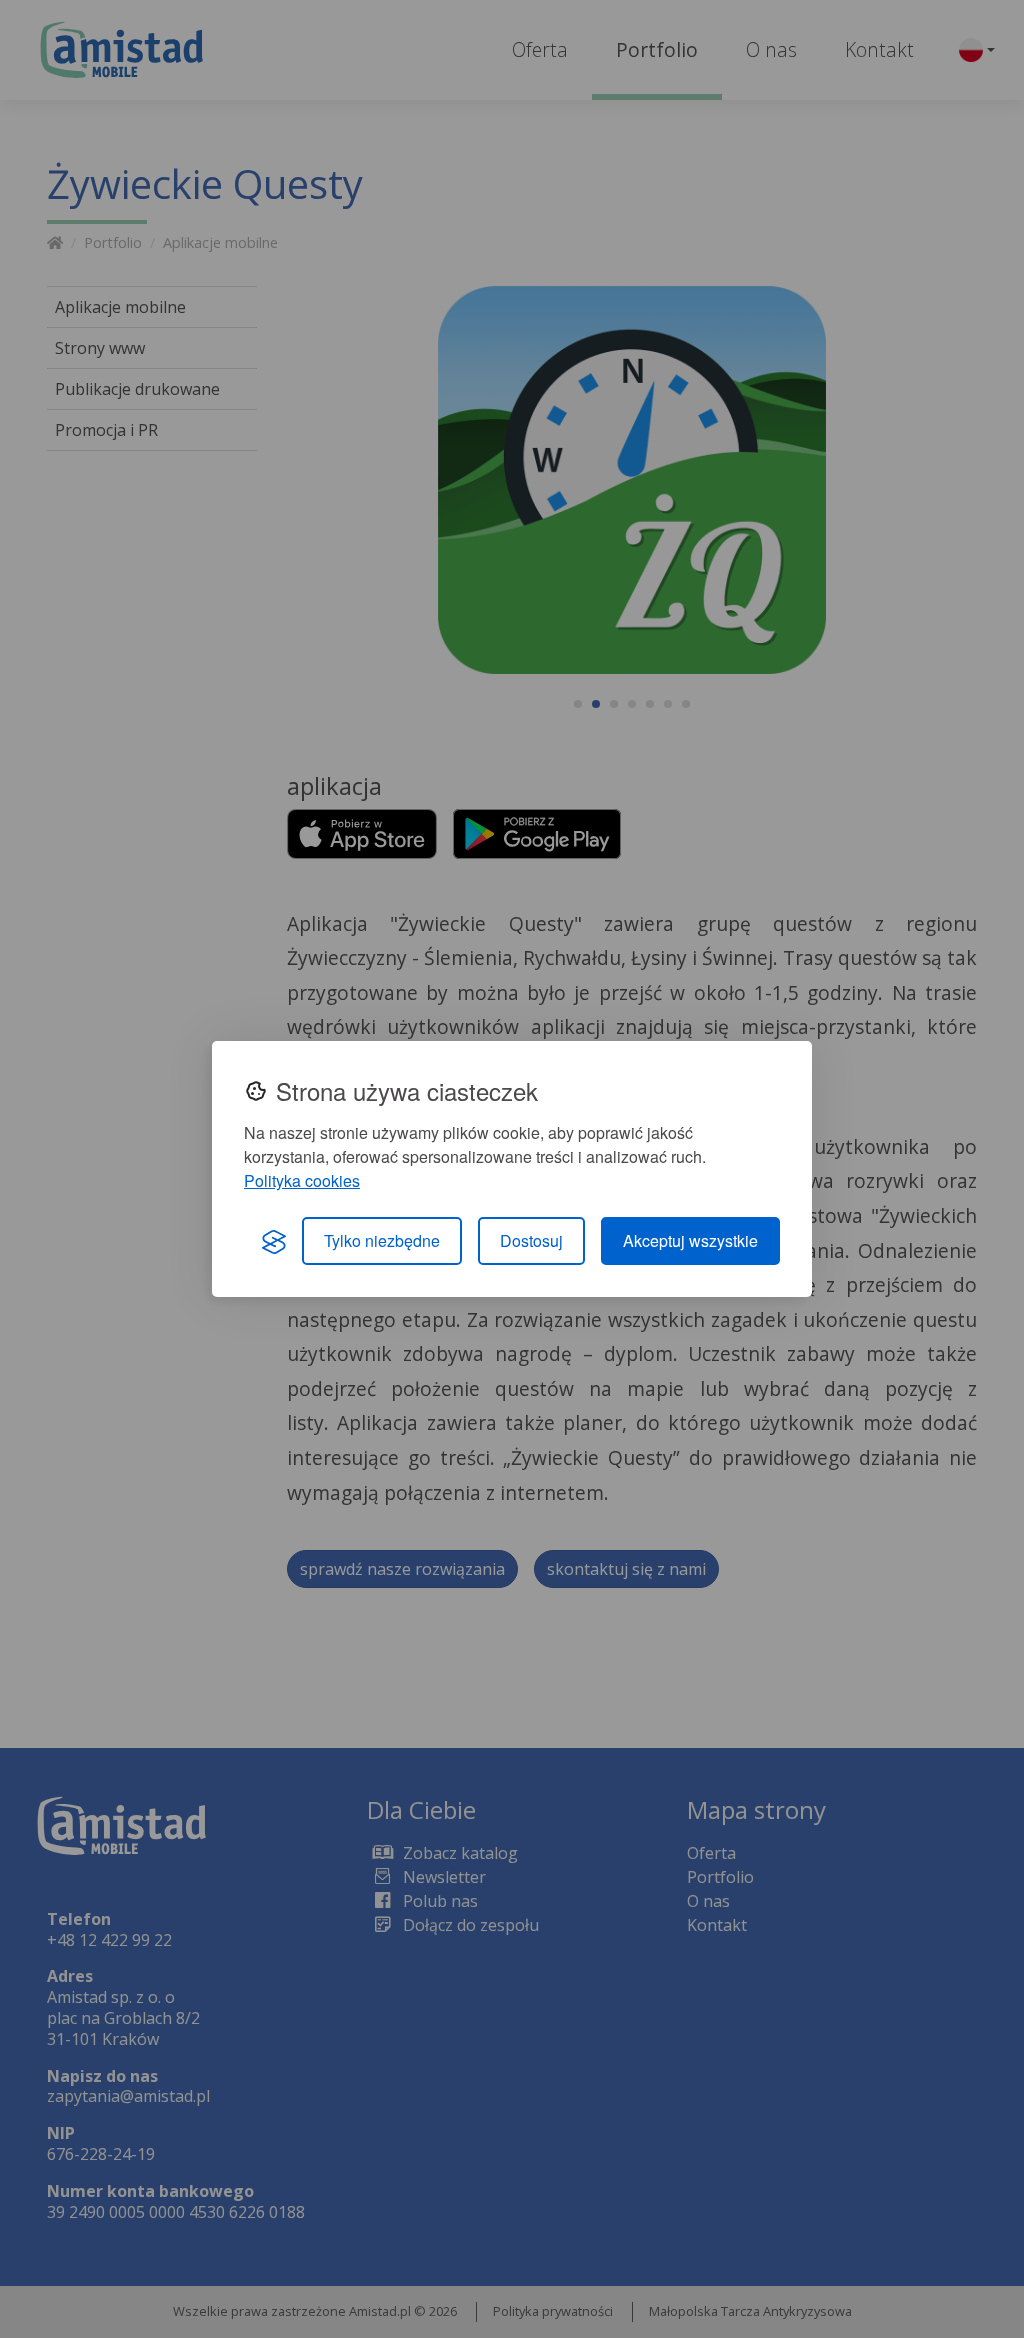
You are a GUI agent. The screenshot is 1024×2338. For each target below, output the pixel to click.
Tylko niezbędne (382, 1240)
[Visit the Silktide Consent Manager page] (274, 1241)
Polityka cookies (302, 1180)
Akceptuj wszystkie (690, 1240)
